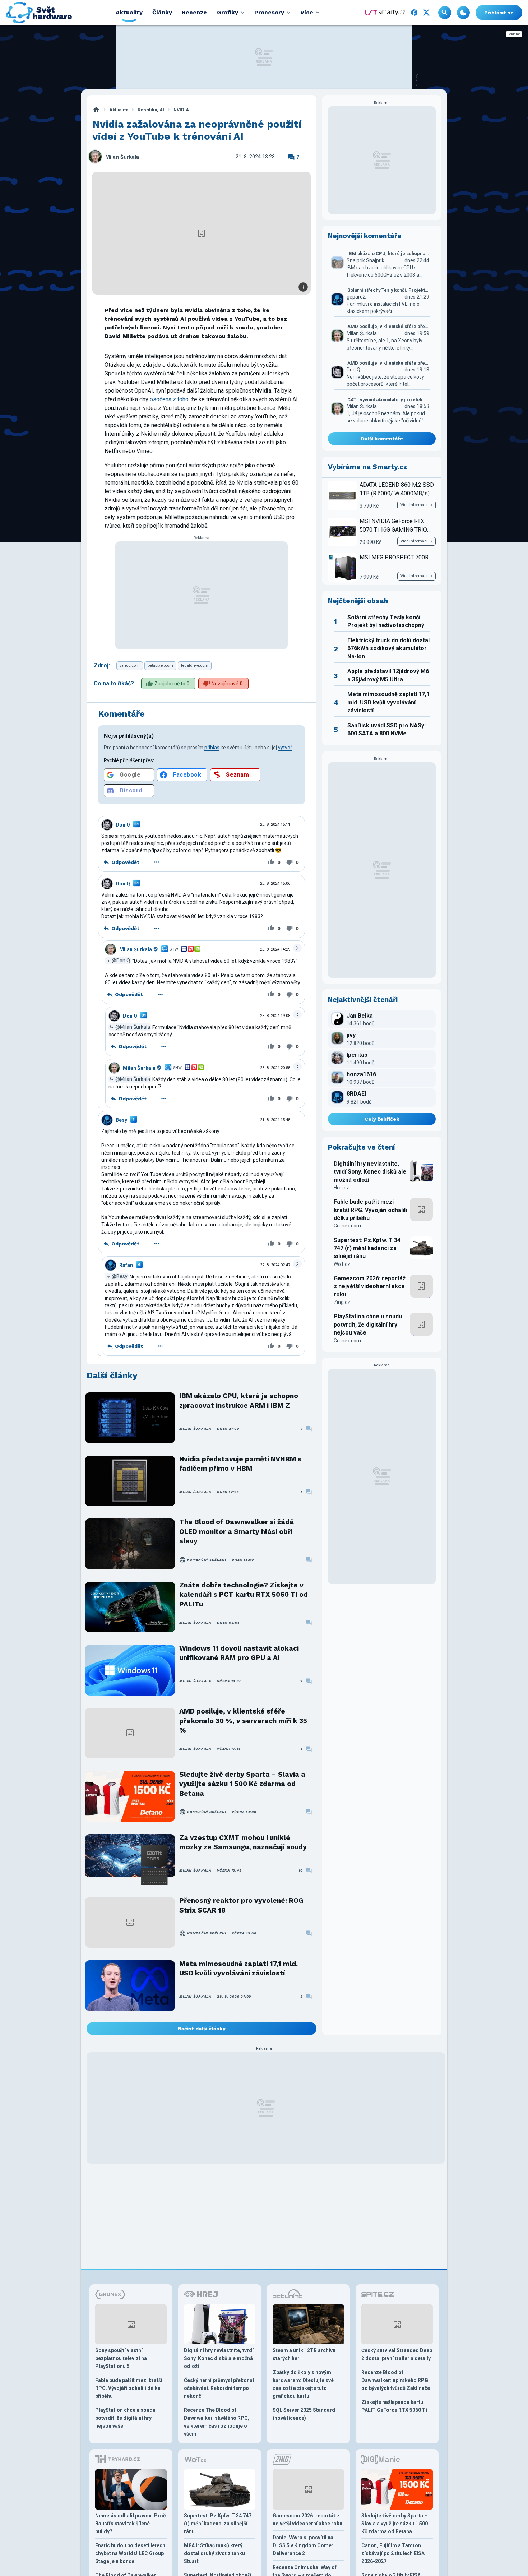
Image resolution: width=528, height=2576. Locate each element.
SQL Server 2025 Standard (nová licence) (304, 2414)
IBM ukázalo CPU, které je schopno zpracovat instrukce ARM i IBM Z (239, 1400)
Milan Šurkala (122, 157)
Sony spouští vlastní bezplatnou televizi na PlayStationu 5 (121, 2358)
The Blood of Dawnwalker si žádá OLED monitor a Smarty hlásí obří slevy (237, 1531)
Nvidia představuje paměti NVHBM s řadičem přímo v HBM (240, 1464)
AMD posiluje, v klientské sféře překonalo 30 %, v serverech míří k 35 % (243, 1721)
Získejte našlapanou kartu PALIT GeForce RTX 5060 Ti (394, 2406)
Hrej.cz (341, 1188)
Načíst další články (202, 2029)
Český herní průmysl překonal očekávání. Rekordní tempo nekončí (219, 2388)
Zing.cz (342, 1302)
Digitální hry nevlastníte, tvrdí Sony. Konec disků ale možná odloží (370, 1172)
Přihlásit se (499, 13)
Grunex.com (347, 1226)
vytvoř (285, 748)
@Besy (120, 1276)
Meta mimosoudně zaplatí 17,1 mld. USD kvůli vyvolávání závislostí (238, 1968)
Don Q (123, 825)
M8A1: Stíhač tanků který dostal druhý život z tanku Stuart (214, 2553)
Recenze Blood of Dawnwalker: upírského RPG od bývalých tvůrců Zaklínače (396, 2380)
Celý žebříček (382, 1119)
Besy (121, 1120)
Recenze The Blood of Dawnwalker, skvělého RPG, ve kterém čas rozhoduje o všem (217, 2422)
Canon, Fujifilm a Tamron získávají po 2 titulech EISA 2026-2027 (393, 2553)
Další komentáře (382, 439)
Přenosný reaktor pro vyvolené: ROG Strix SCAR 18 (241, 1905)
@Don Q (121, 961)
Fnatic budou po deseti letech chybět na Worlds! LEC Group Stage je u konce (130, 2553)
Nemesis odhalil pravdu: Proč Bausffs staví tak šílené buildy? (130, 2524)
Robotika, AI (151, 110)
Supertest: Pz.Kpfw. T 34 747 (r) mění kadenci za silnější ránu (367, 1248)
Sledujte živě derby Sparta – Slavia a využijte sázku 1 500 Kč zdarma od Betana (242, 1784)
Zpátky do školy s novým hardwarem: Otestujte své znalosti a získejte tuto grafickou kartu (303, 2384)
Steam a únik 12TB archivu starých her (304, 2354)
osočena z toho (169, 399)
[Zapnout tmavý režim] (463, 13)
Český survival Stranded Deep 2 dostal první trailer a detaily (397, 2354)
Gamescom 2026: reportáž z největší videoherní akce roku (370, 1286)
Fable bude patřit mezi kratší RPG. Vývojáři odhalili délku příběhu (370, 1210)
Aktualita (119, 110)
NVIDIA (181, 110)
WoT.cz (342, 1264)
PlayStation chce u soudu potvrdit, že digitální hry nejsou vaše (368, 1324)
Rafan (126, 1265)
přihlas (212, 748)
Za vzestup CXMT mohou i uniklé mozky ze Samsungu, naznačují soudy (243, 1842)
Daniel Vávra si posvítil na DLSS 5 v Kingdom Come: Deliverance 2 (303, 2545)
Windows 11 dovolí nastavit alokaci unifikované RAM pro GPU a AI (239, 1653)
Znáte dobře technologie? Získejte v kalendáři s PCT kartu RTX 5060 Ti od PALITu (244, 1595)
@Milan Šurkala (133, 1027)
